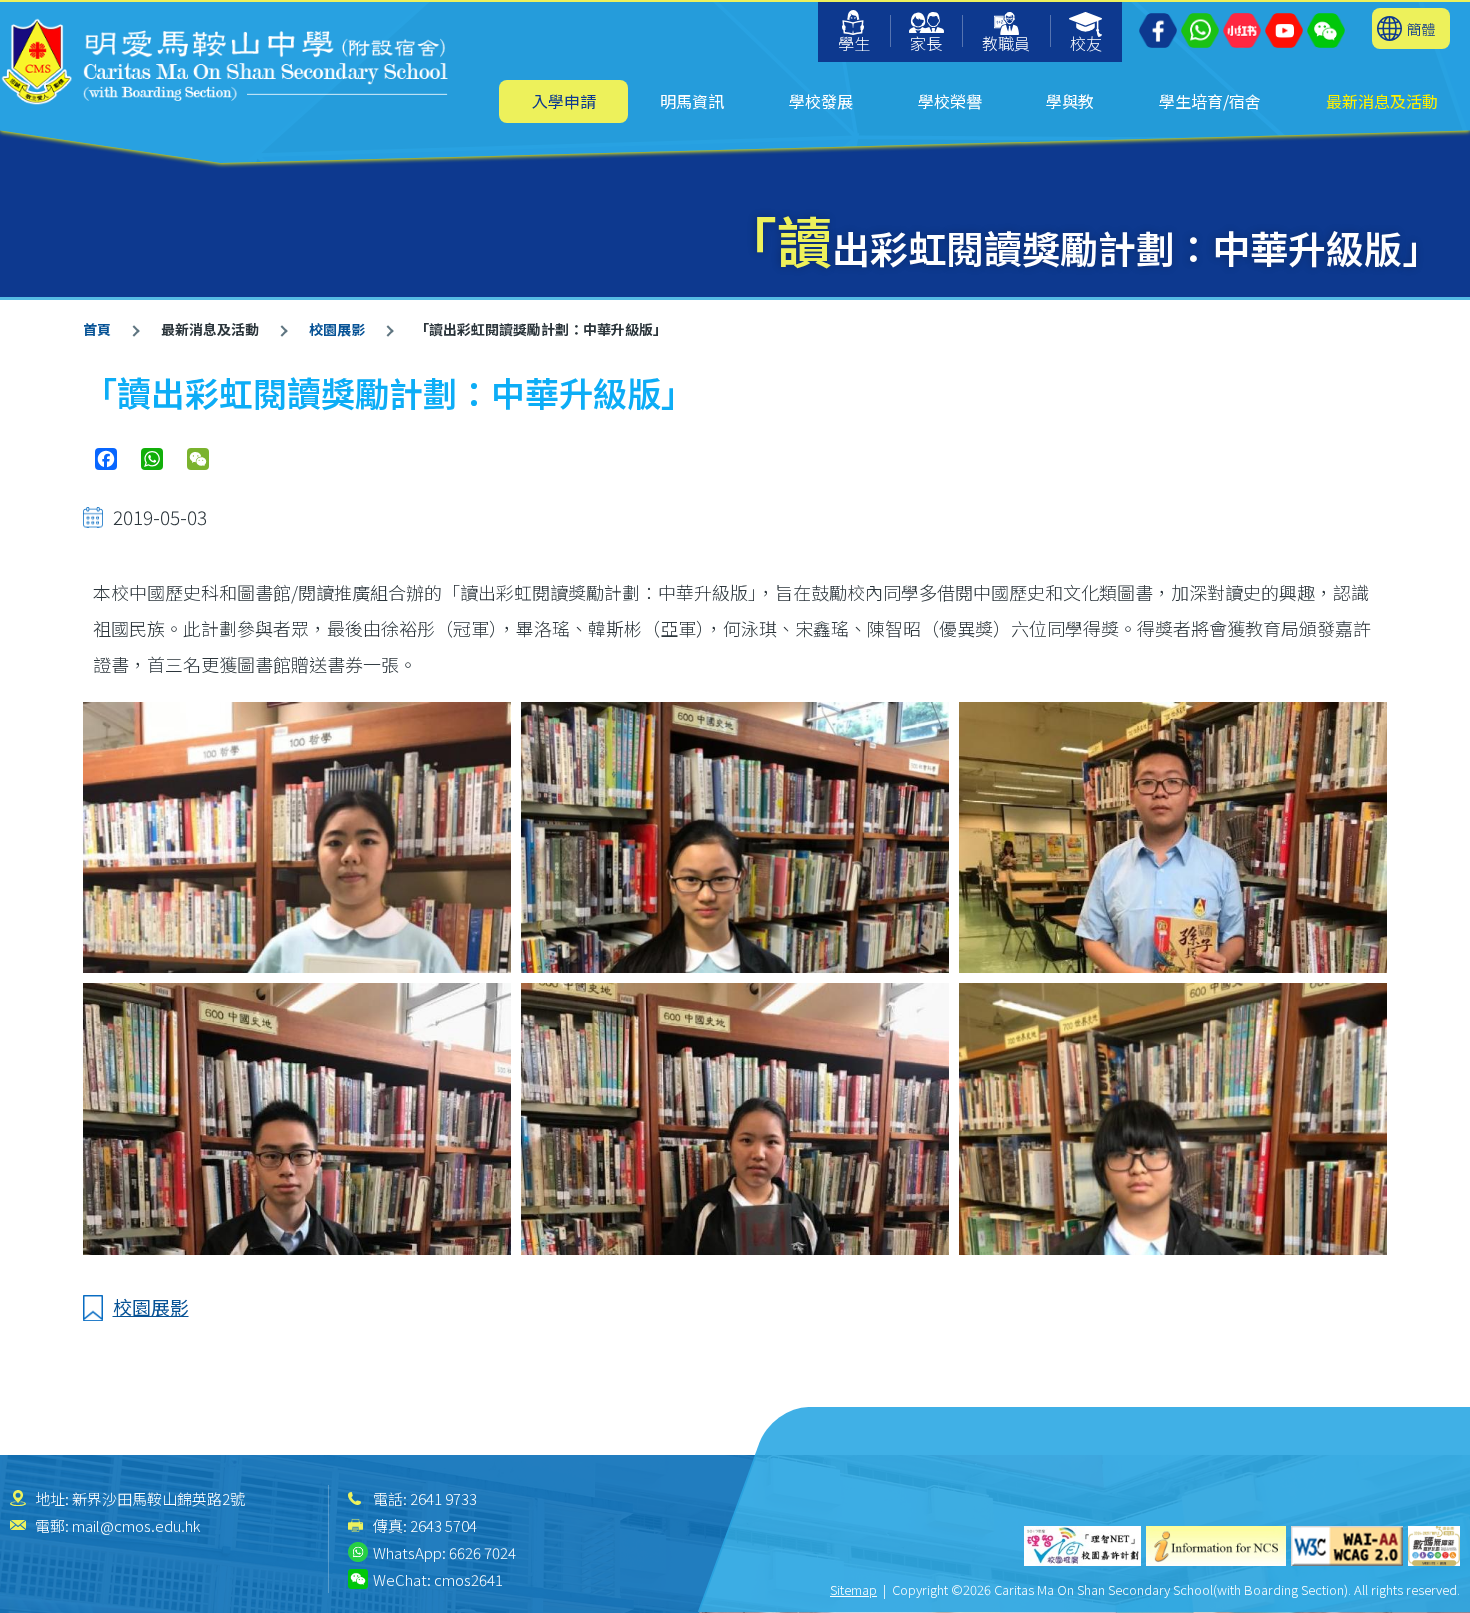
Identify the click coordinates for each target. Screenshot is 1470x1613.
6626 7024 (482, 1552)
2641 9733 (443, 1498)
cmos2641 (468, 1579)
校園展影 (337, 329)
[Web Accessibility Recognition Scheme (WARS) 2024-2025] (1434, 1546)
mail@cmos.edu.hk (136, 1525)
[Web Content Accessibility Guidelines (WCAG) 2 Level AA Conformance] (1347, 1546)
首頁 (97, 329)
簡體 (1421, 28)
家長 (926, 43)
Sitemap (853, 1589)
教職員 (1006, 43)
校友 (1086, 43)
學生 (854, 43)
